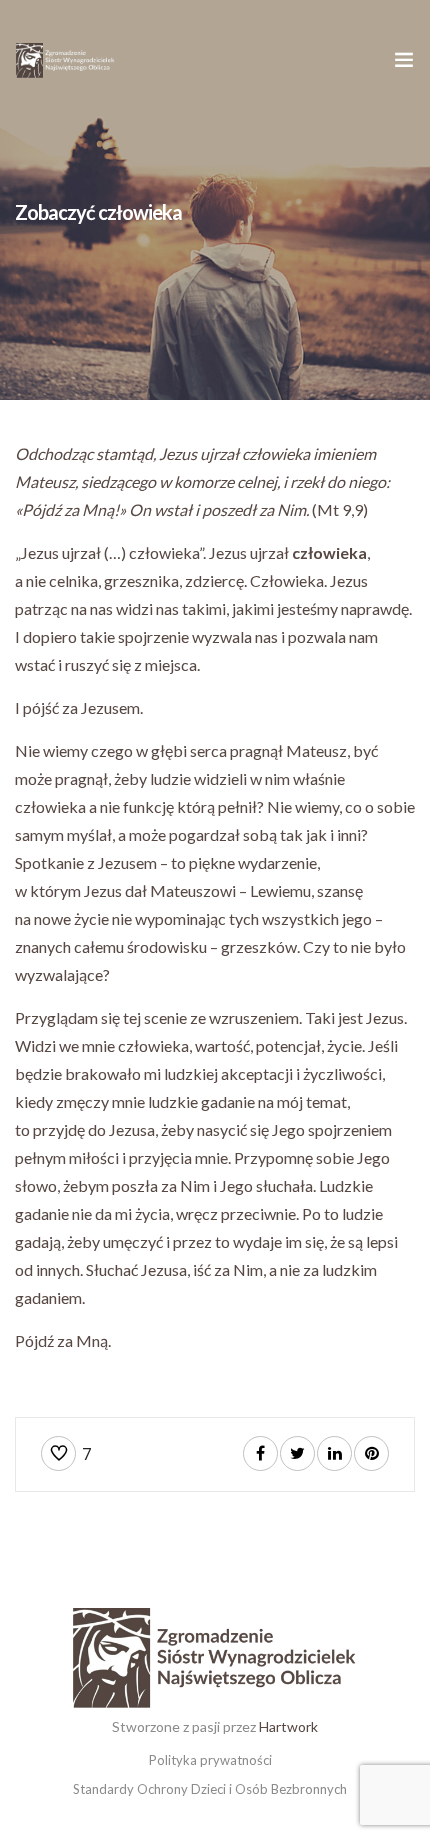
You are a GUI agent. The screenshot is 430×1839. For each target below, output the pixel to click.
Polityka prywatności (210, 1760)
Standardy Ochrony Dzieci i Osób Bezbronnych (210, 1789)
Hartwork (288, 1726)
